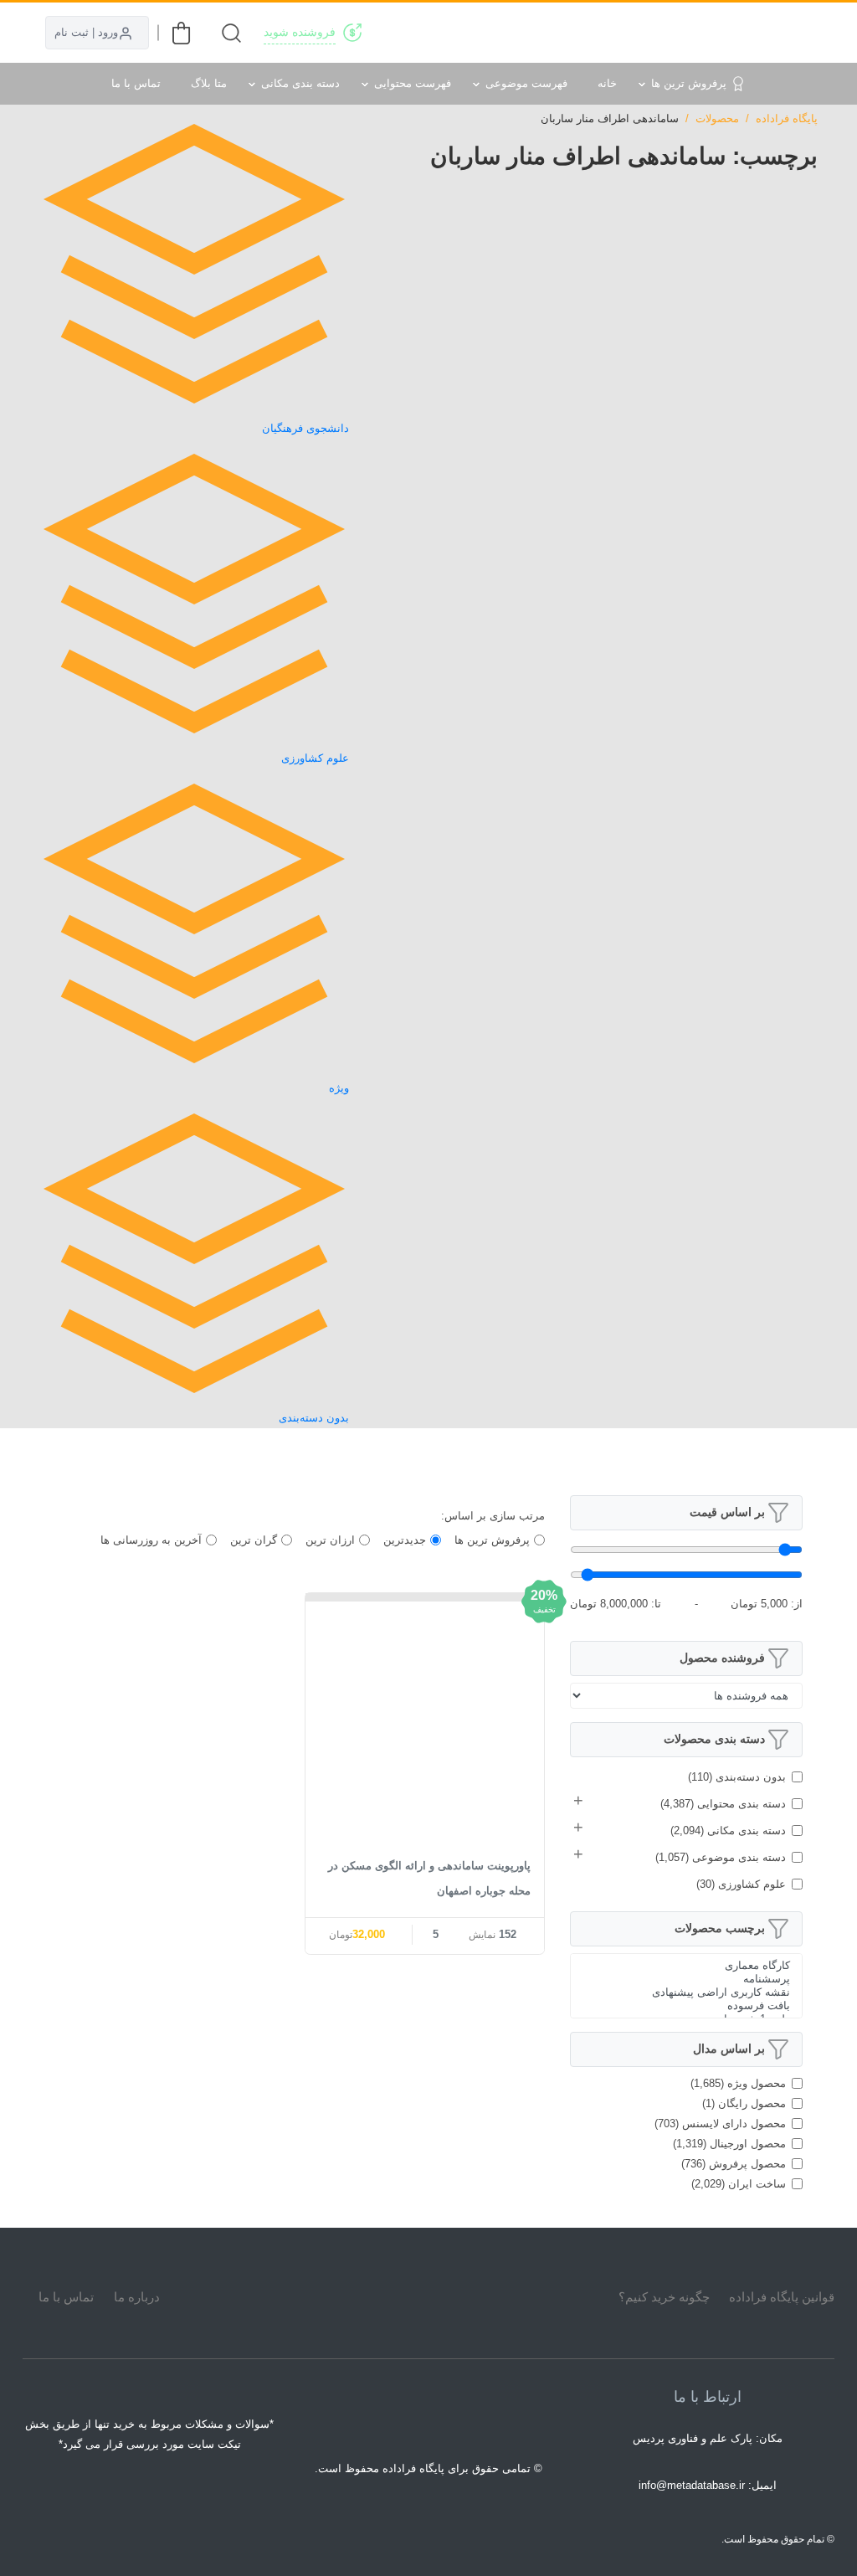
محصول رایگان (744, 2103)
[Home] (428, 2296)
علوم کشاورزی (741, 1884)
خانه (607, 83)
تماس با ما (136, 83)
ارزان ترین (330, 1540)
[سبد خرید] (181, 33)
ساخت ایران (739, 2184)
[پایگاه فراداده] (797, 33)
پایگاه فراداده (787, 118)
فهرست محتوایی (413, 83)
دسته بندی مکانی (300, 83)
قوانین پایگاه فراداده (782, 2297)
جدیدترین (405, 1540)
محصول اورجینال (729, 2144)
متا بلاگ (209, 83)
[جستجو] (231, 33)
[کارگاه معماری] (686, 1966)
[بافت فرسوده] (686, 2006)
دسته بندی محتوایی (723, 1804)
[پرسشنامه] (686, 1979)
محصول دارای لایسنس (720, 2124)
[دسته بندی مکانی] (572, 33)
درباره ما (137, 2297)
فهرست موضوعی (526, 83)
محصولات (717, 118)
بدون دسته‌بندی (737, 1777)
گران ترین (254, 1540)
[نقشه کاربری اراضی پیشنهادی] (686, 1992)
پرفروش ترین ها (689, 83)
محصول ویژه (738, 2083)
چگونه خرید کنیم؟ (664, 2297)
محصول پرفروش (734, 2164)
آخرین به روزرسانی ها (151, 1540)
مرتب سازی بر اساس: (493, 1516)
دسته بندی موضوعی (721, 1857)
